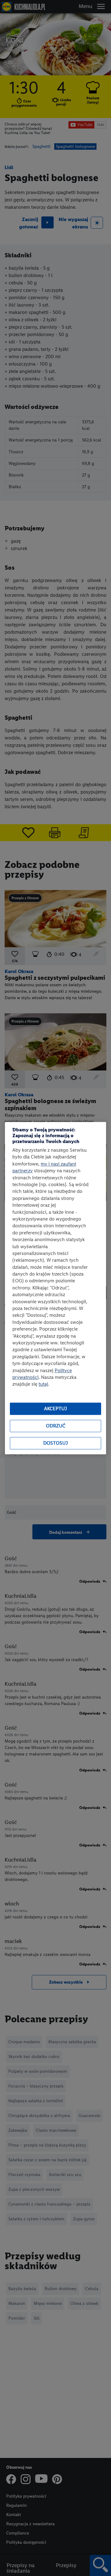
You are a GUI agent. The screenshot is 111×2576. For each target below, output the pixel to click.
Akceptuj (55, 1409)
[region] (55, 1288)
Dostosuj (55, 1443)
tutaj (43, 1384)
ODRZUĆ (56, 1426)
